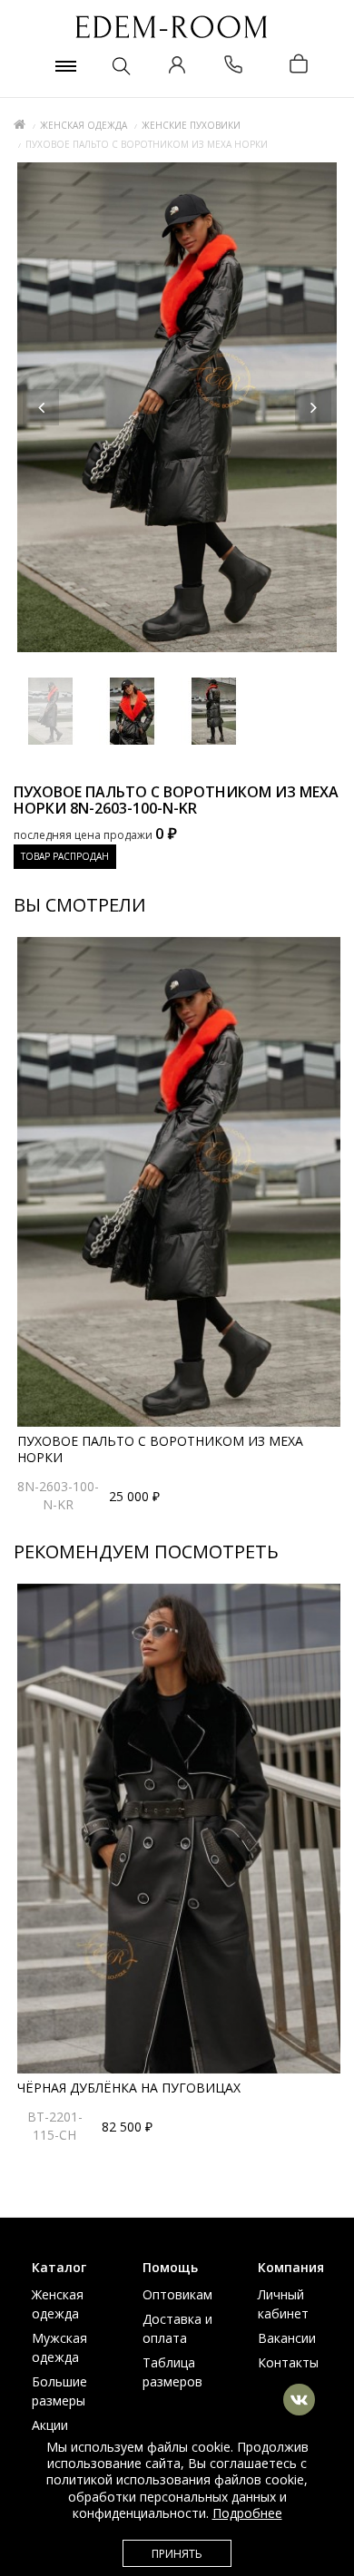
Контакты (288, 2362)
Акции (50, 2425)
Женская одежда (84, 125)
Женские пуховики (191, 125)
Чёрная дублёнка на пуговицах (129, 2088)
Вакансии (287, 2338)
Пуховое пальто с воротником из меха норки (160, 1449)
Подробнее (247, 2513)
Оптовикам (177, 2294)
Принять (177, 2554)
